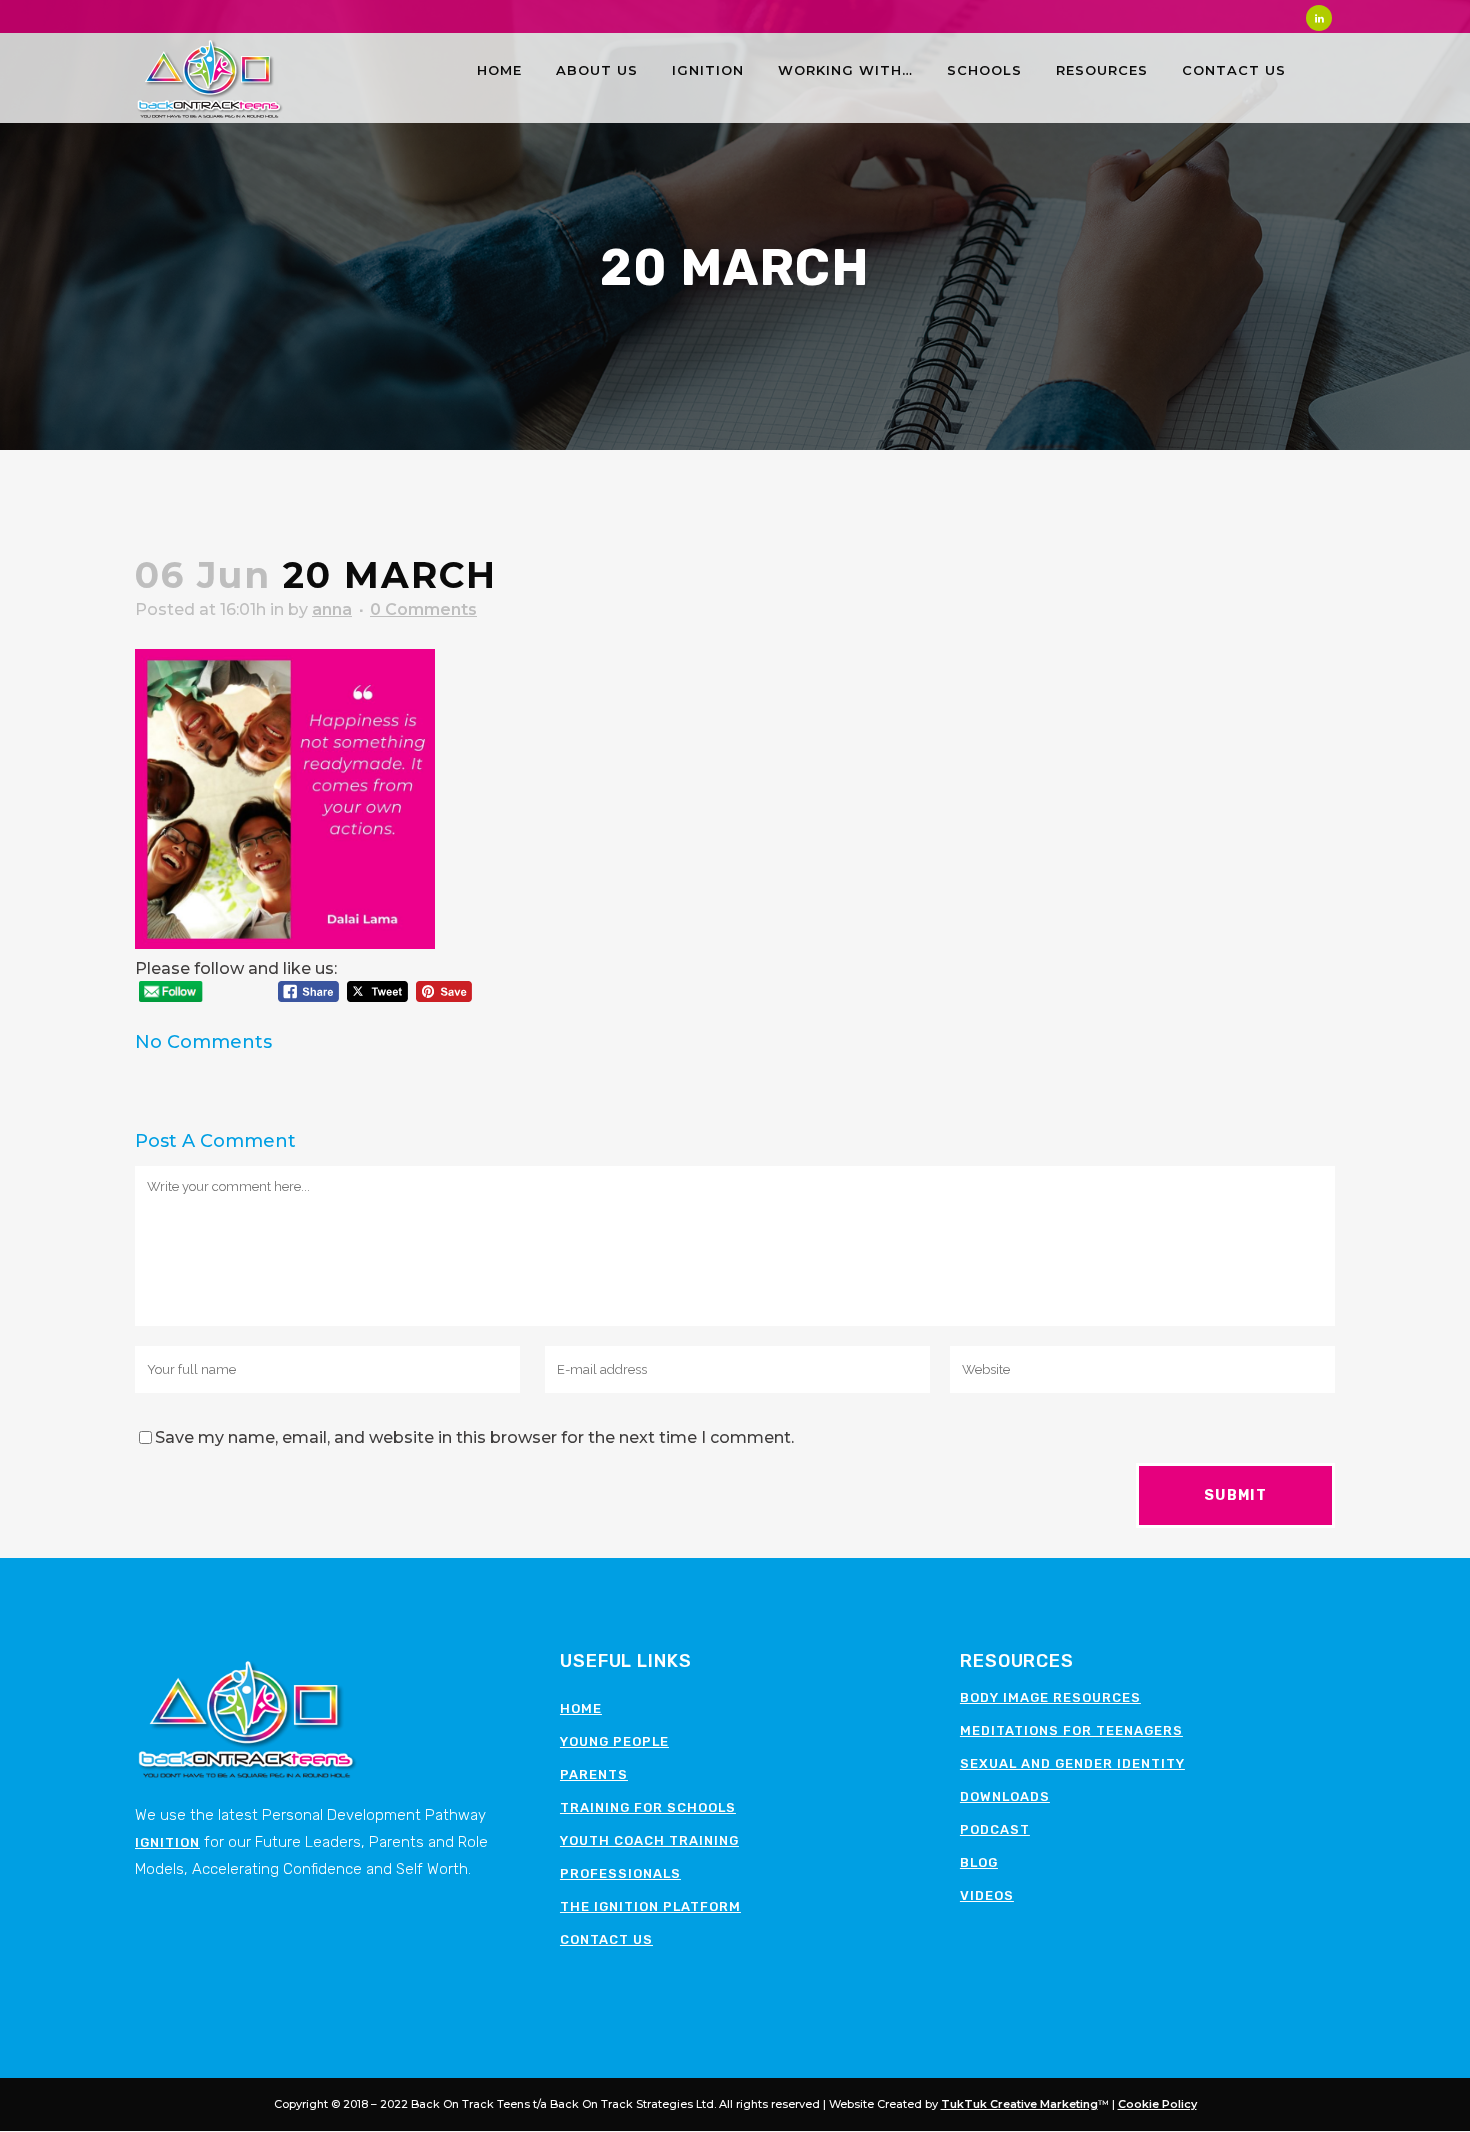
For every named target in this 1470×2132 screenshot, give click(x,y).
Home (581, 1708)
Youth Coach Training (649, 1840)
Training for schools (648, 1807)
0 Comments (423, 609)
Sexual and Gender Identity (1072, 1763)
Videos (987, 1895)
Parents (594, 1774)
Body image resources (1050, 1697)
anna (332, 609)
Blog (979, 1862)
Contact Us (606, 1939)
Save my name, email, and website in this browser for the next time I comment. (474, 1437)
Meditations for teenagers (1071, 1730)
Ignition (167, 1842)
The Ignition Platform (650, 1906)
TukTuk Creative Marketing (1019, 2104)
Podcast (995, 1829)
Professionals (620, 1873)
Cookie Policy (1157, 2104)
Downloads (1005, 1796)
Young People (614, 1741)
